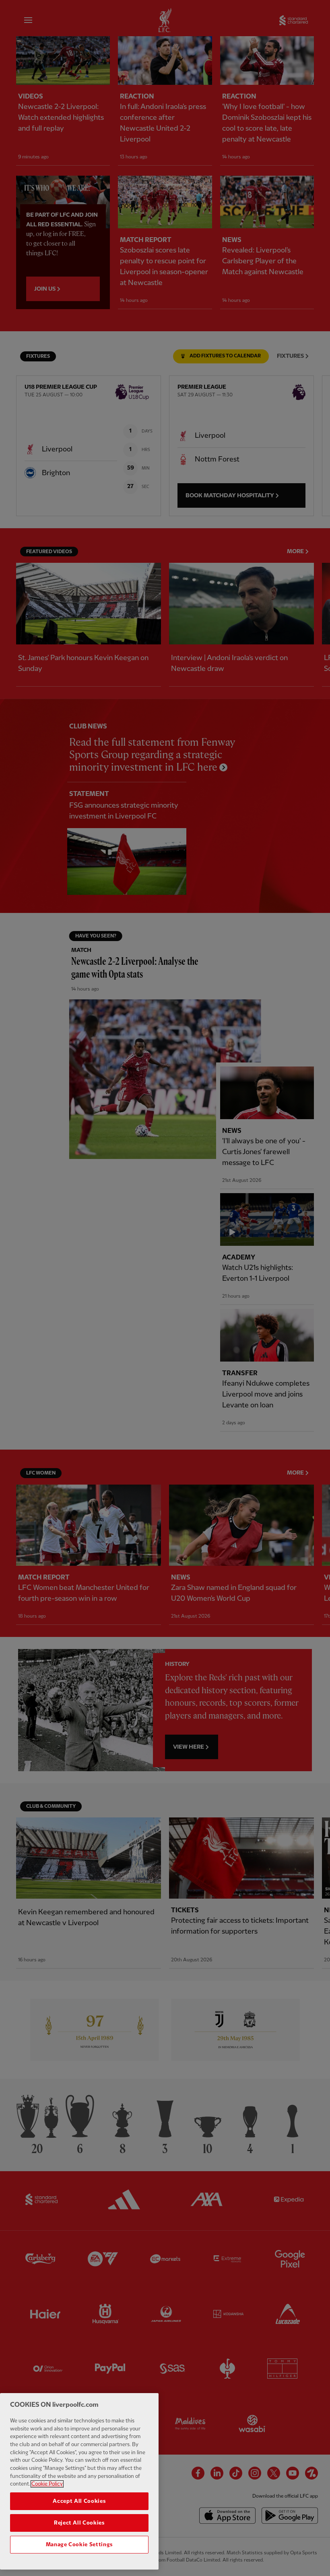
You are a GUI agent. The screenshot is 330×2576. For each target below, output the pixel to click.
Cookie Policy (47, 2484)
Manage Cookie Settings (79, 2545)
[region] (79, 2481)
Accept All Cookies (79, 2501)
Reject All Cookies (79, 2523)
